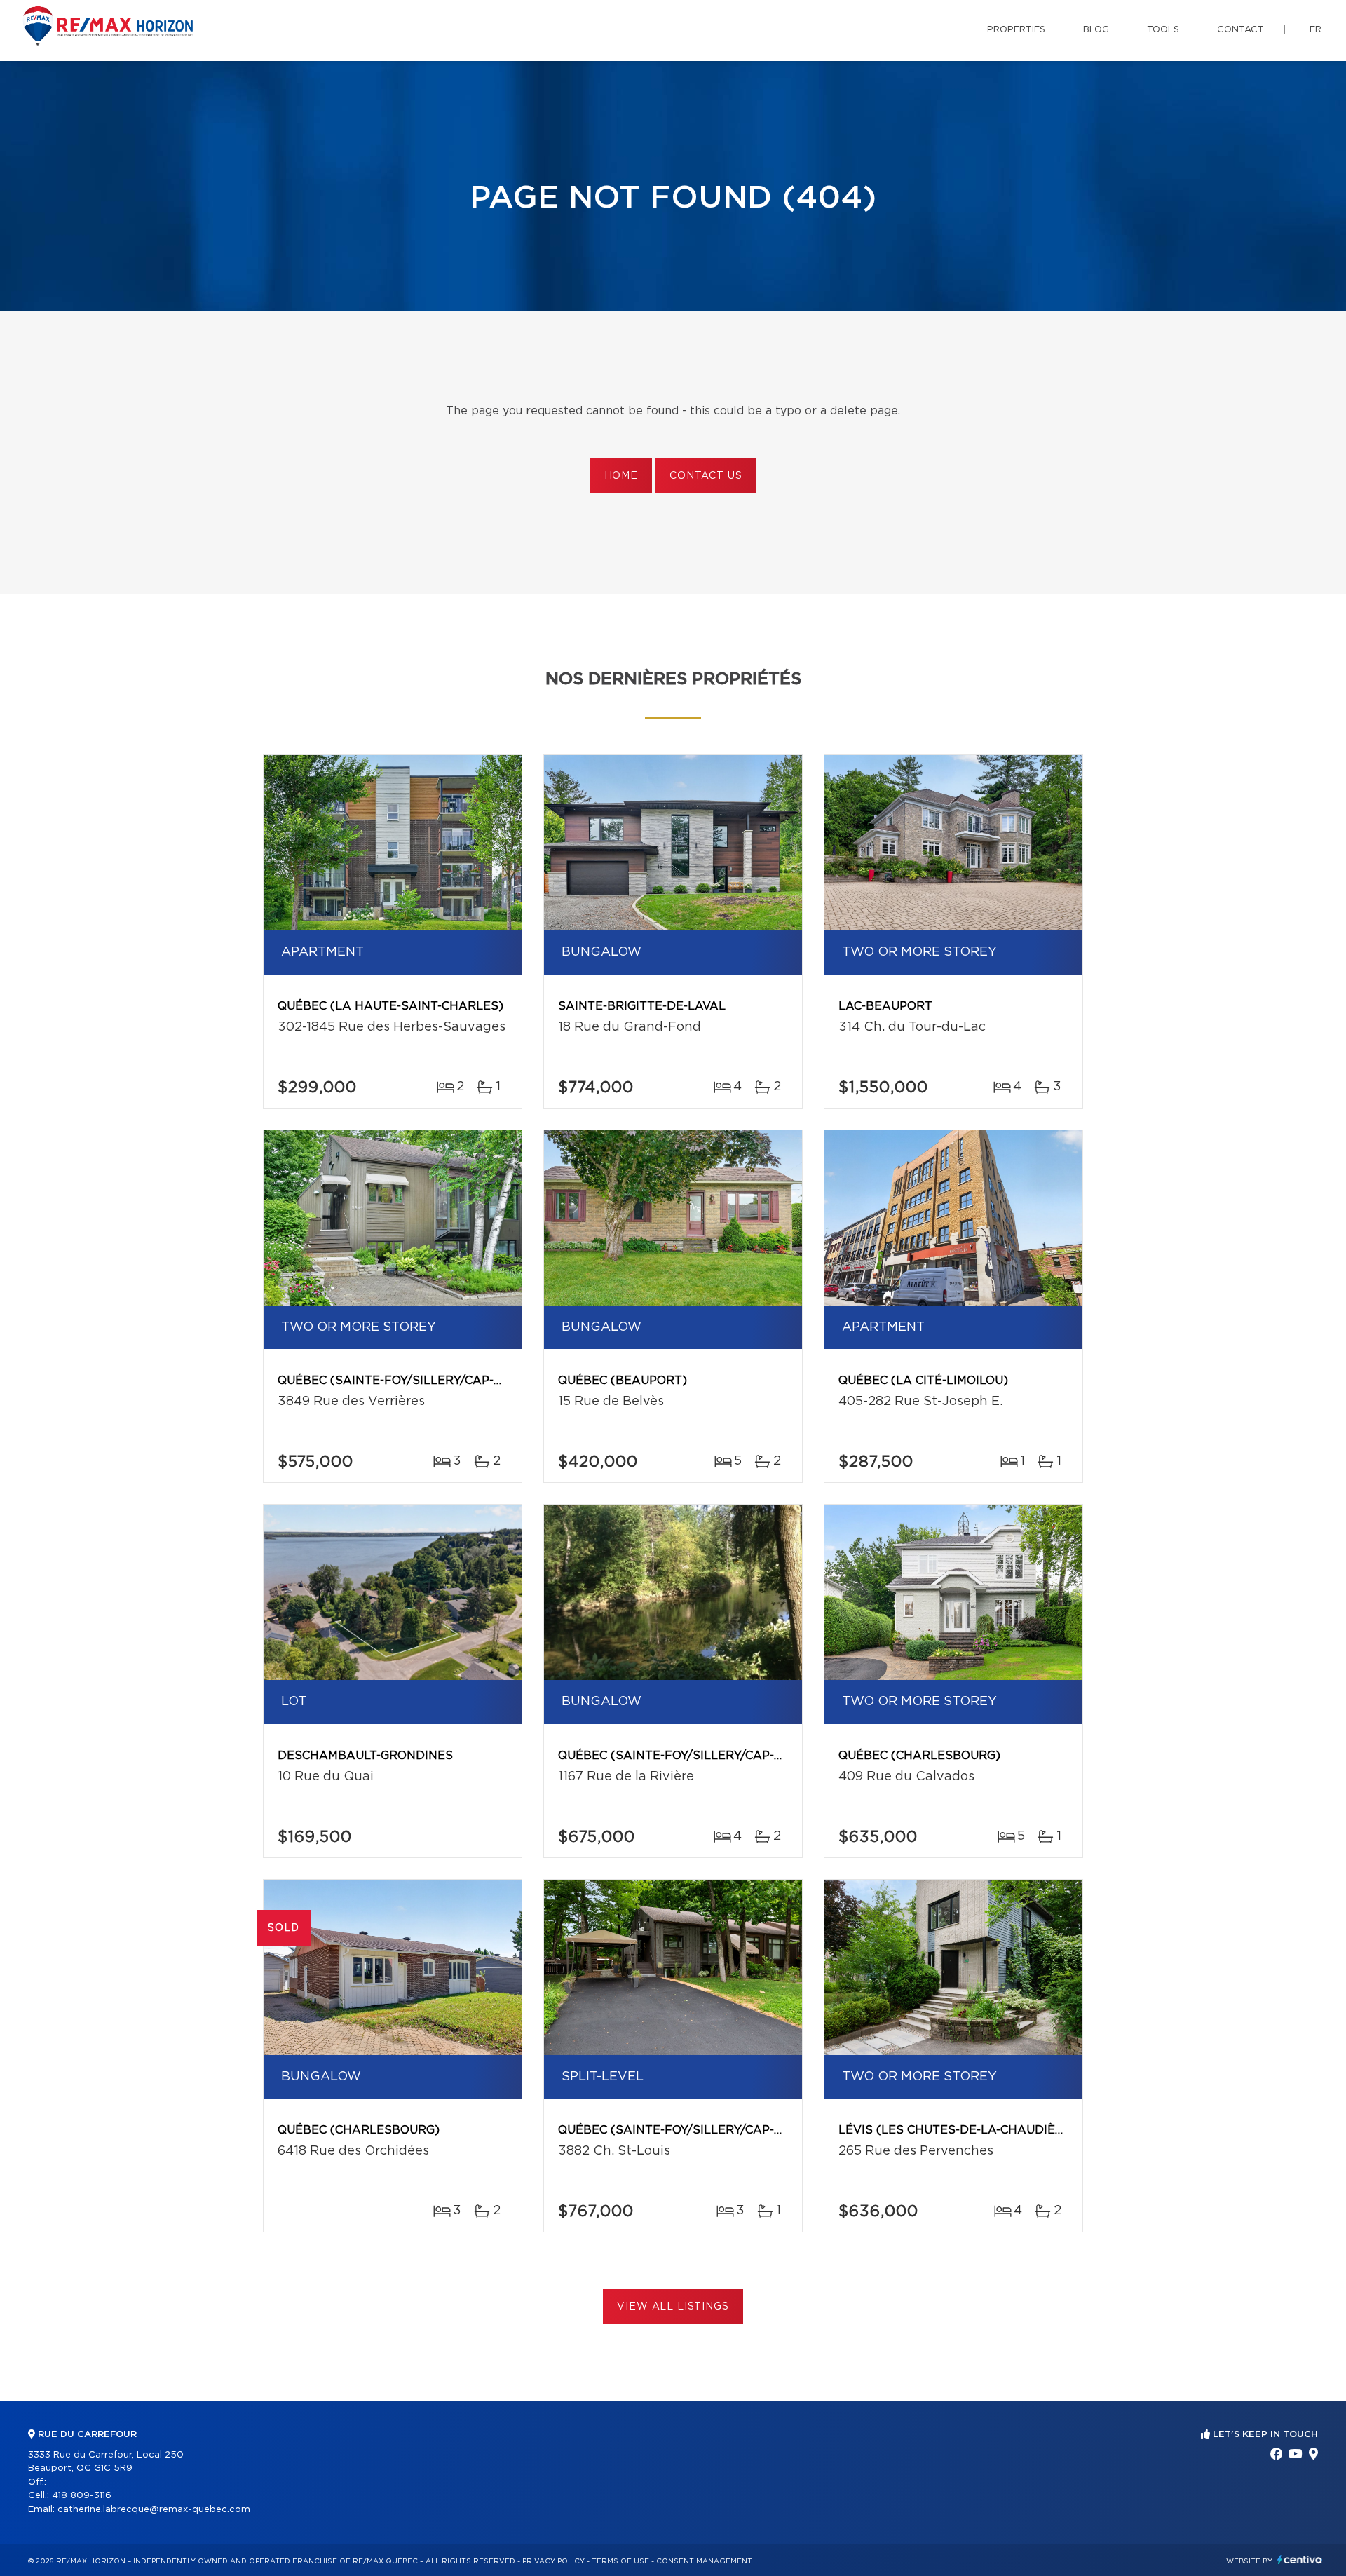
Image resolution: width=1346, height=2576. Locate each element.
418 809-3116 (82, 2496)
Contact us (706, 476)
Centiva (1300, 2560)
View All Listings (673, 2307)
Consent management (704, 2561)
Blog (1096, 30)
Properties (1016, 30)
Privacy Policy (553, 2561)
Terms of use (620, 2561)
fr (1316, 30)
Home (621, 476)
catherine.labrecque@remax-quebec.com (154, 2510)
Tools (1163, 30)
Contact (1240, 30)
